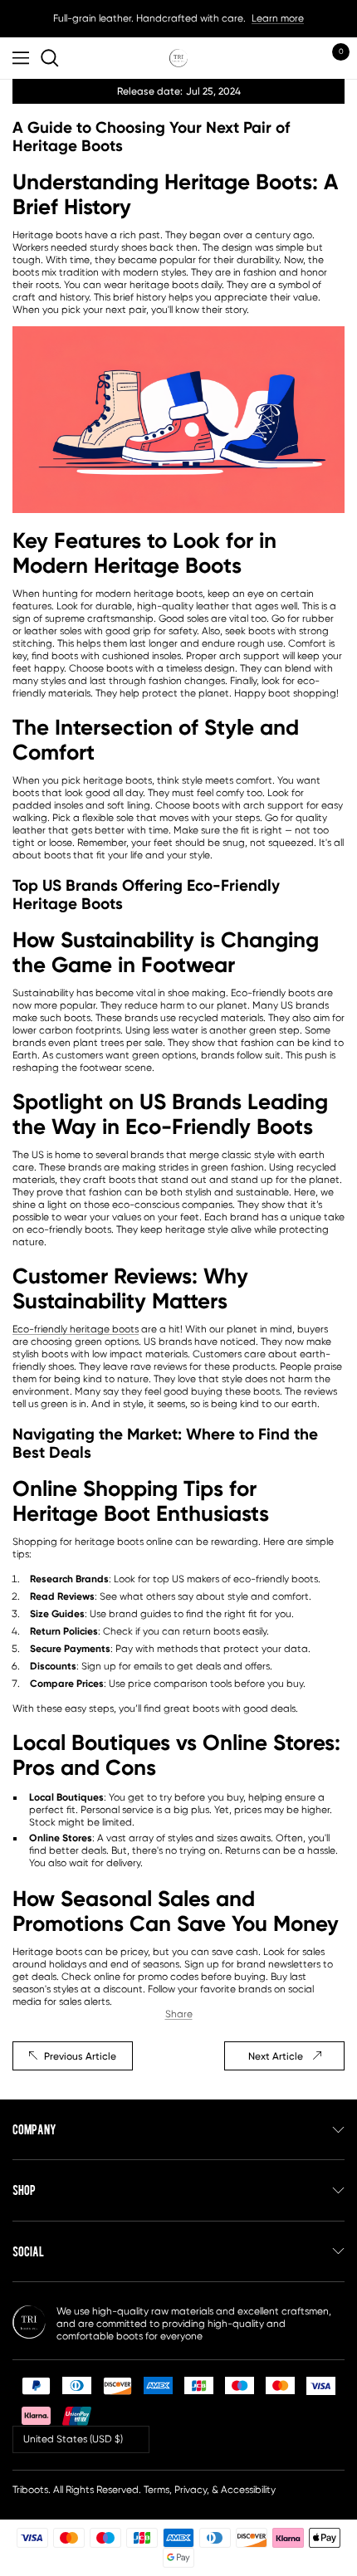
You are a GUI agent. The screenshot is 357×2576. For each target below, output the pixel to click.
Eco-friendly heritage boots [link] (76, 1329)
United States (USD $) (73, 2439)
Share (179, 2014)
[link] (52, 58)
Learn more (278, 18)
